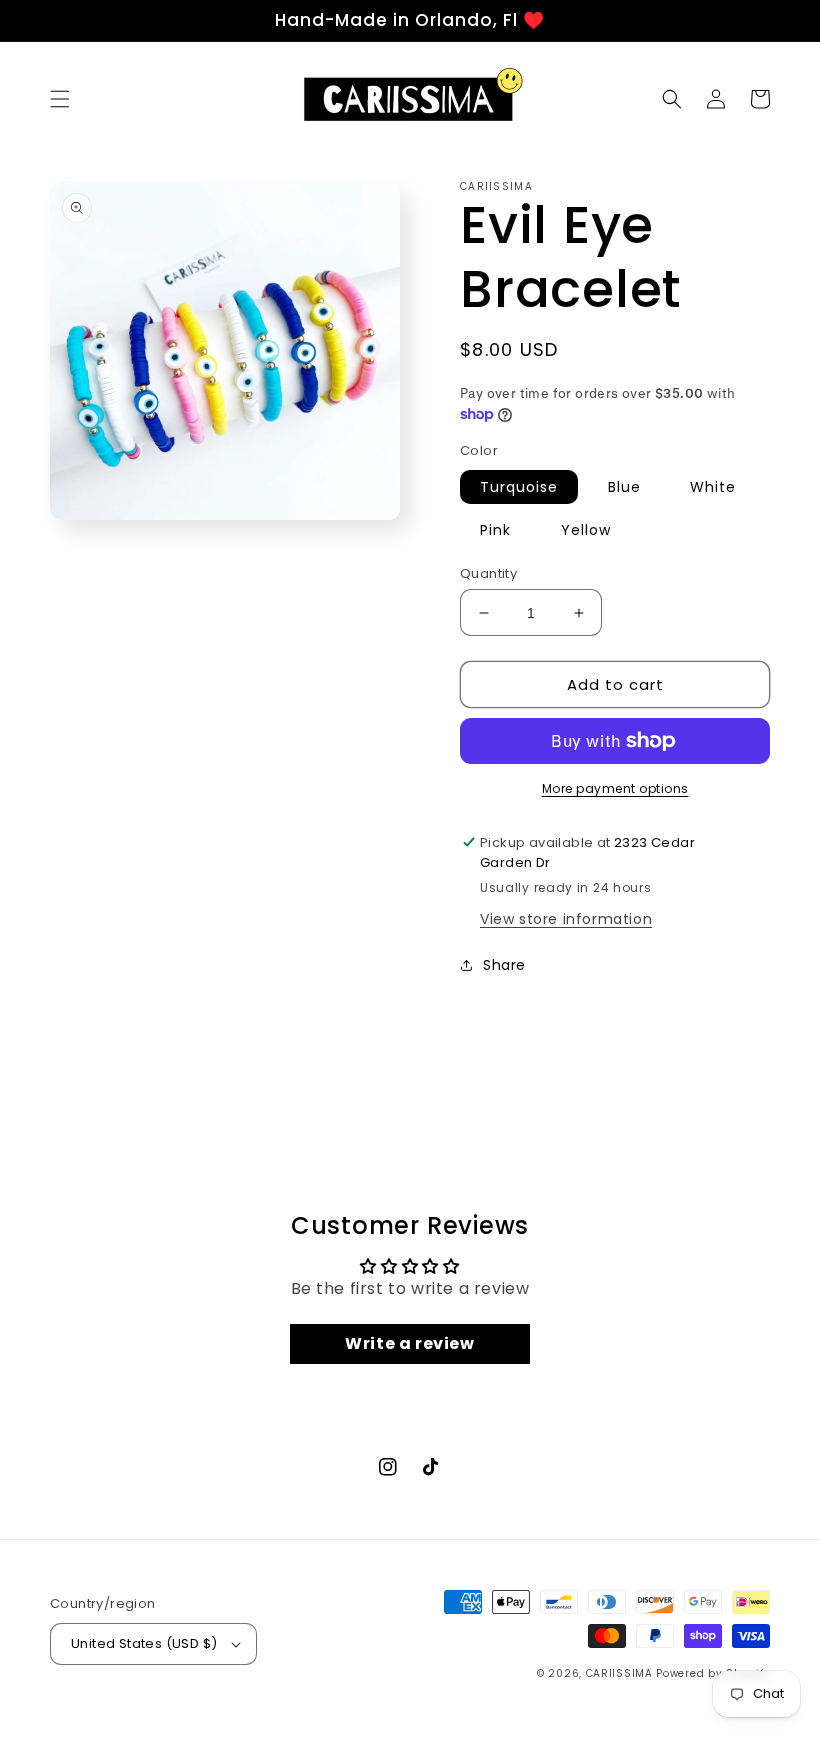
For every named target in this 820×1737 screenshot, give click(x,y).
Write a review (409, 1343)
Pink (495, 530)
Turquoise (519, 487)
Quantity (488, 573)
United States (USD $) (144, 1643)
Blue (624, 487)
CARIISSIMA (619, 1673)
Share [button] (504, 965)
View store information (566, 919)
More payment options (615, 788)
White (713, 487)
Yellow (586, 530)
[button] (60, 99)
